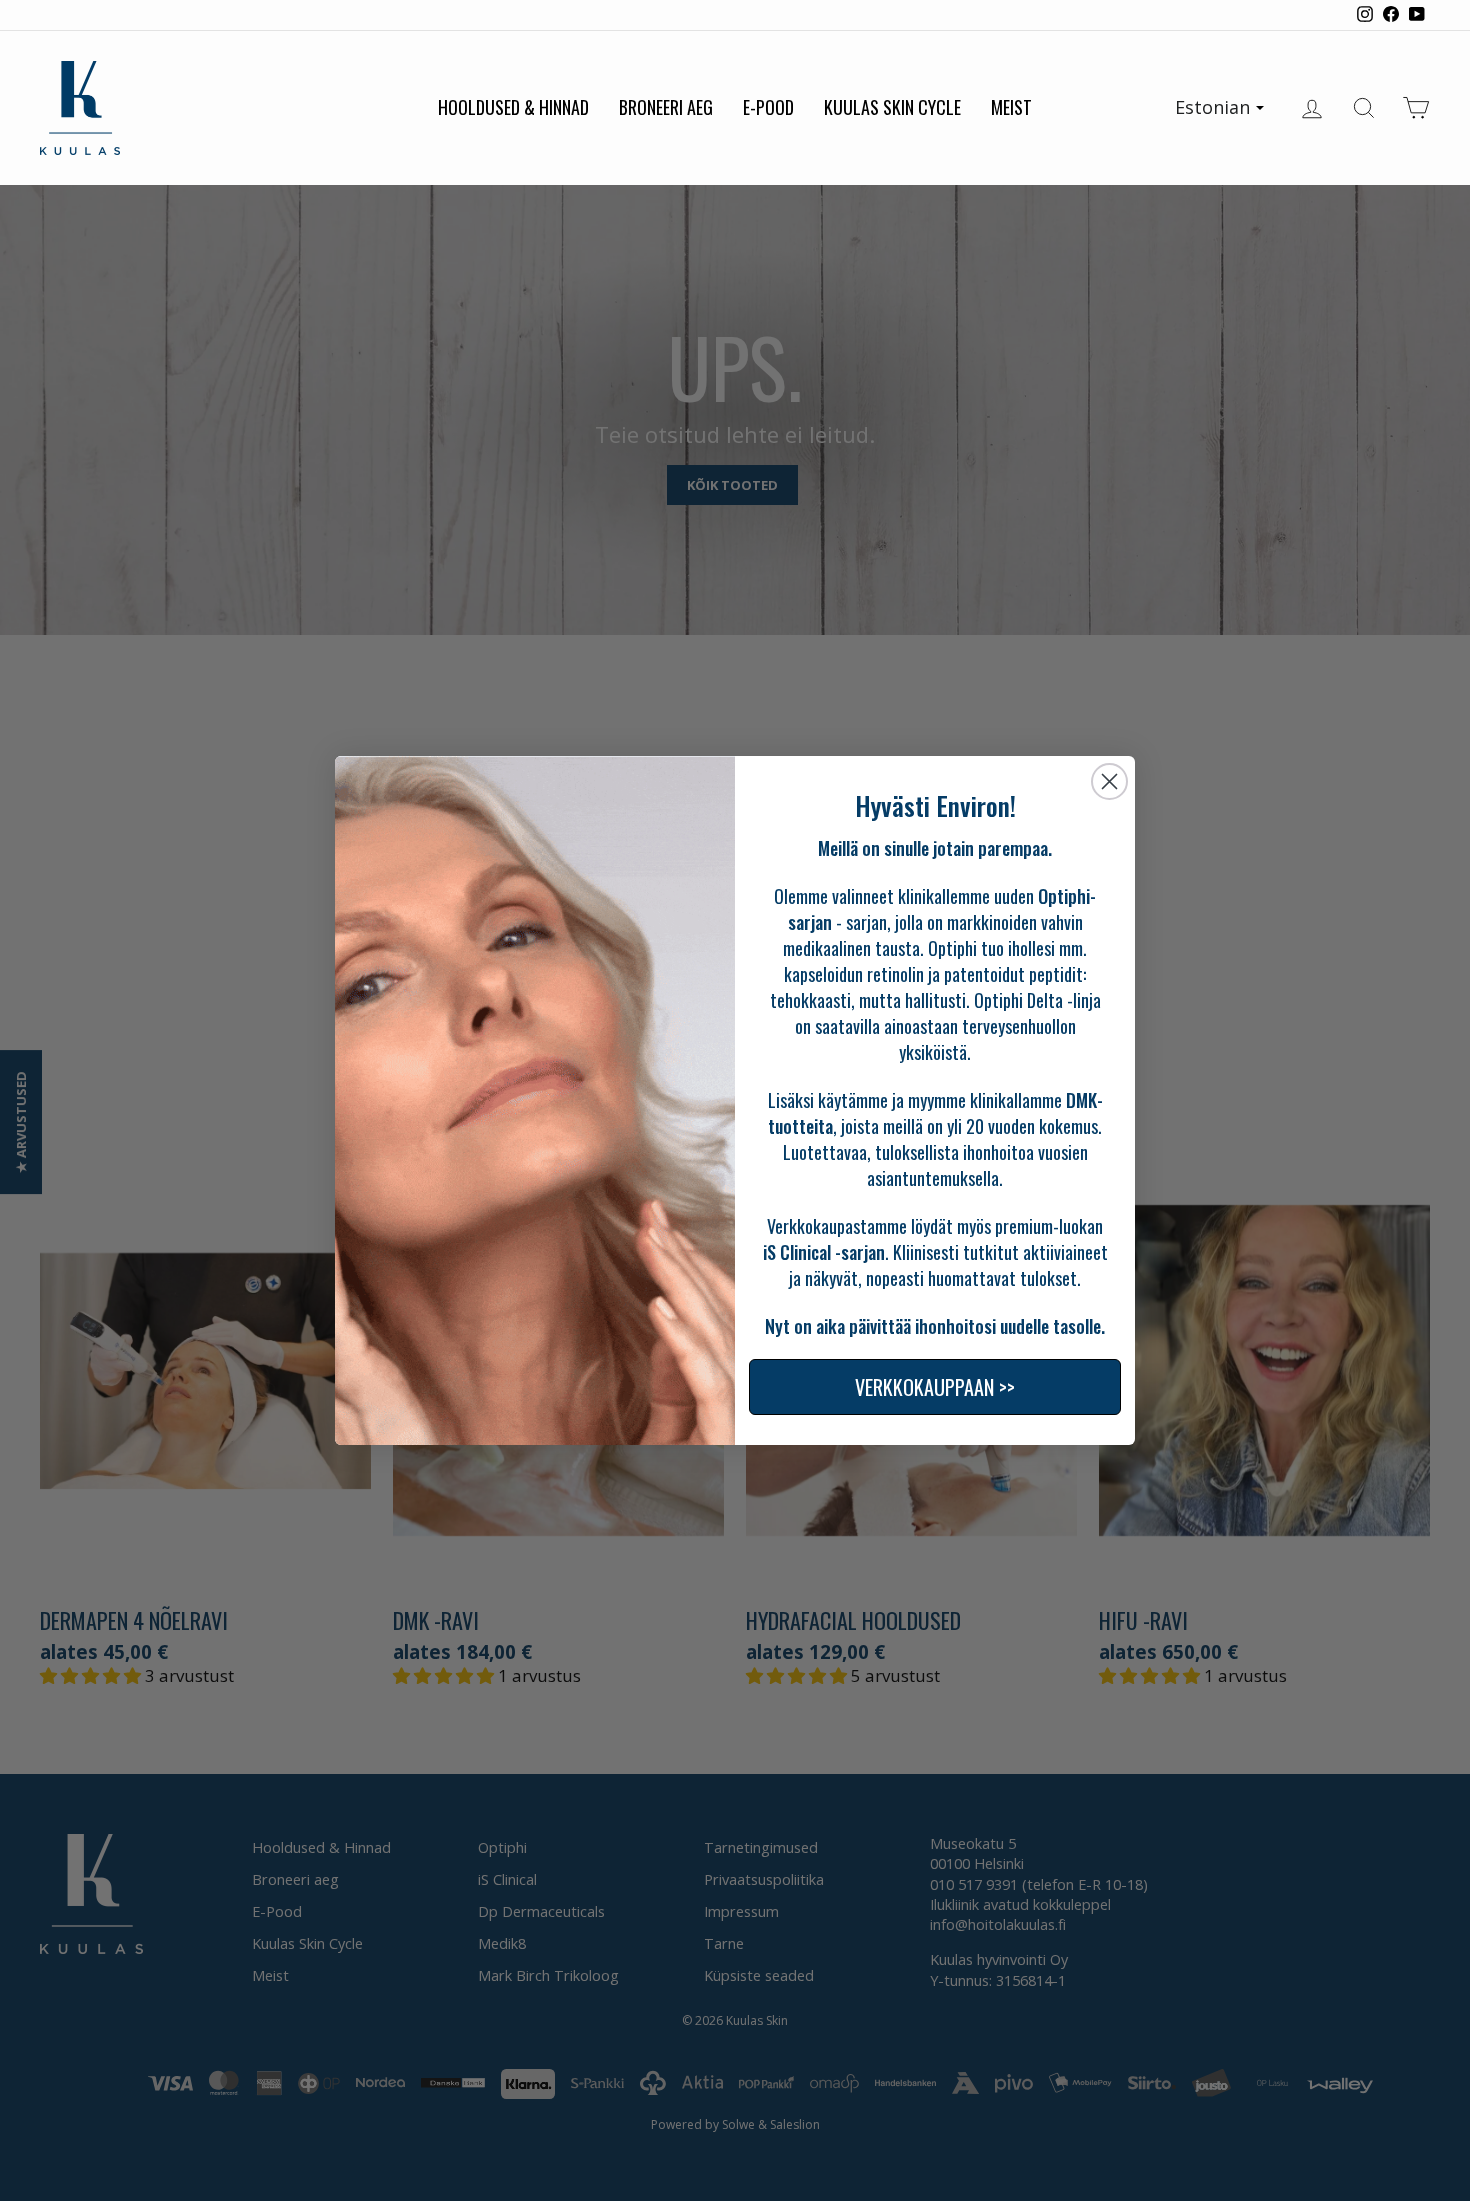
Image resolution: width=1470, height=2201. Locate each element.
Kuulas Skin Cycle (892, 107)
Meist (1011, 107)
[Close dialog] (1109, 781)
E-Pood (768, 107)
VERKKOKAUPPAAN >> (935, 1387)
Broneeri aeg (666, 107)
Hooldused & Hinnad (513, 107)
